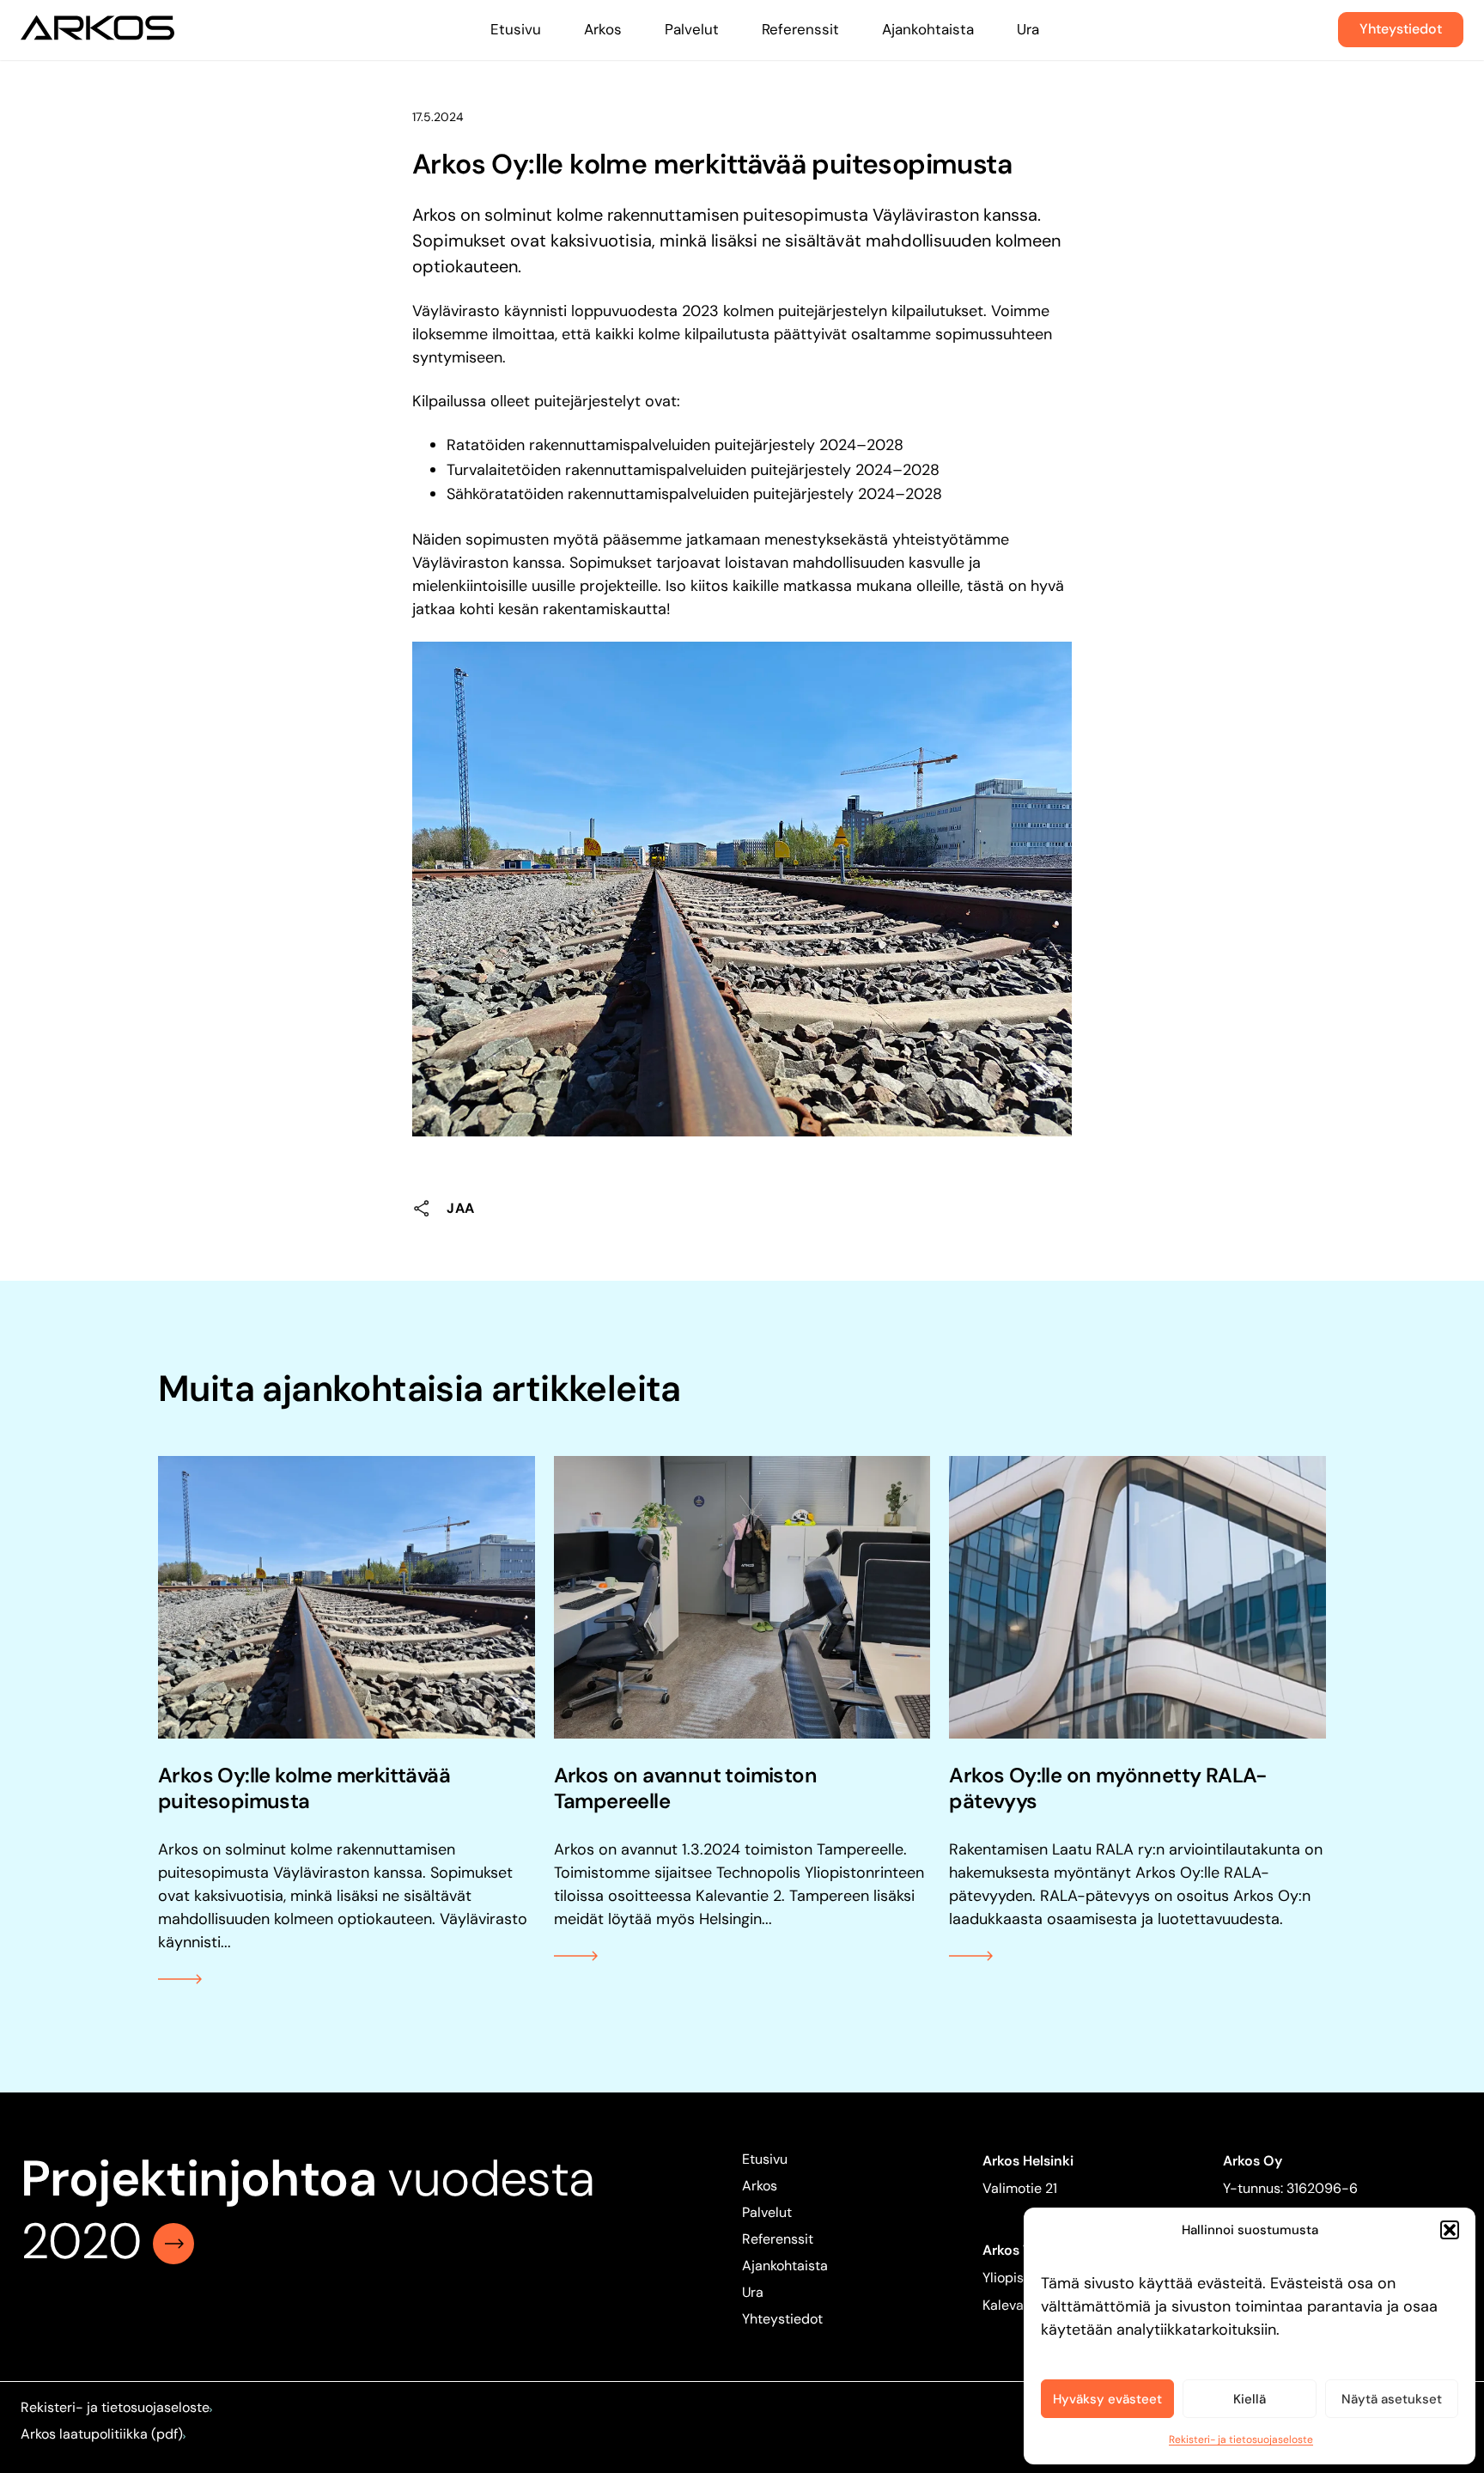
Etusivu (516, 29)
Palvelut (692, 29)
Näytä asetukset (1392, 2399)
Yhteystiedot (1401, 29)
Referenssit (800, 29)
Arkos (603, 29)
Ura (1028, 29)
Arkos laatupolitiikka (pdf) (102, 2434)
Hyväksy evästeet (1107, 2399)
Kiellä (1250, 2399)
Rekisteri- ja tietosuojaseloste (1241, 2439)
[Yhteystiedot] (173, 2241)
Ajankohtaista (928, 29)
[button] (1450, 2230)
